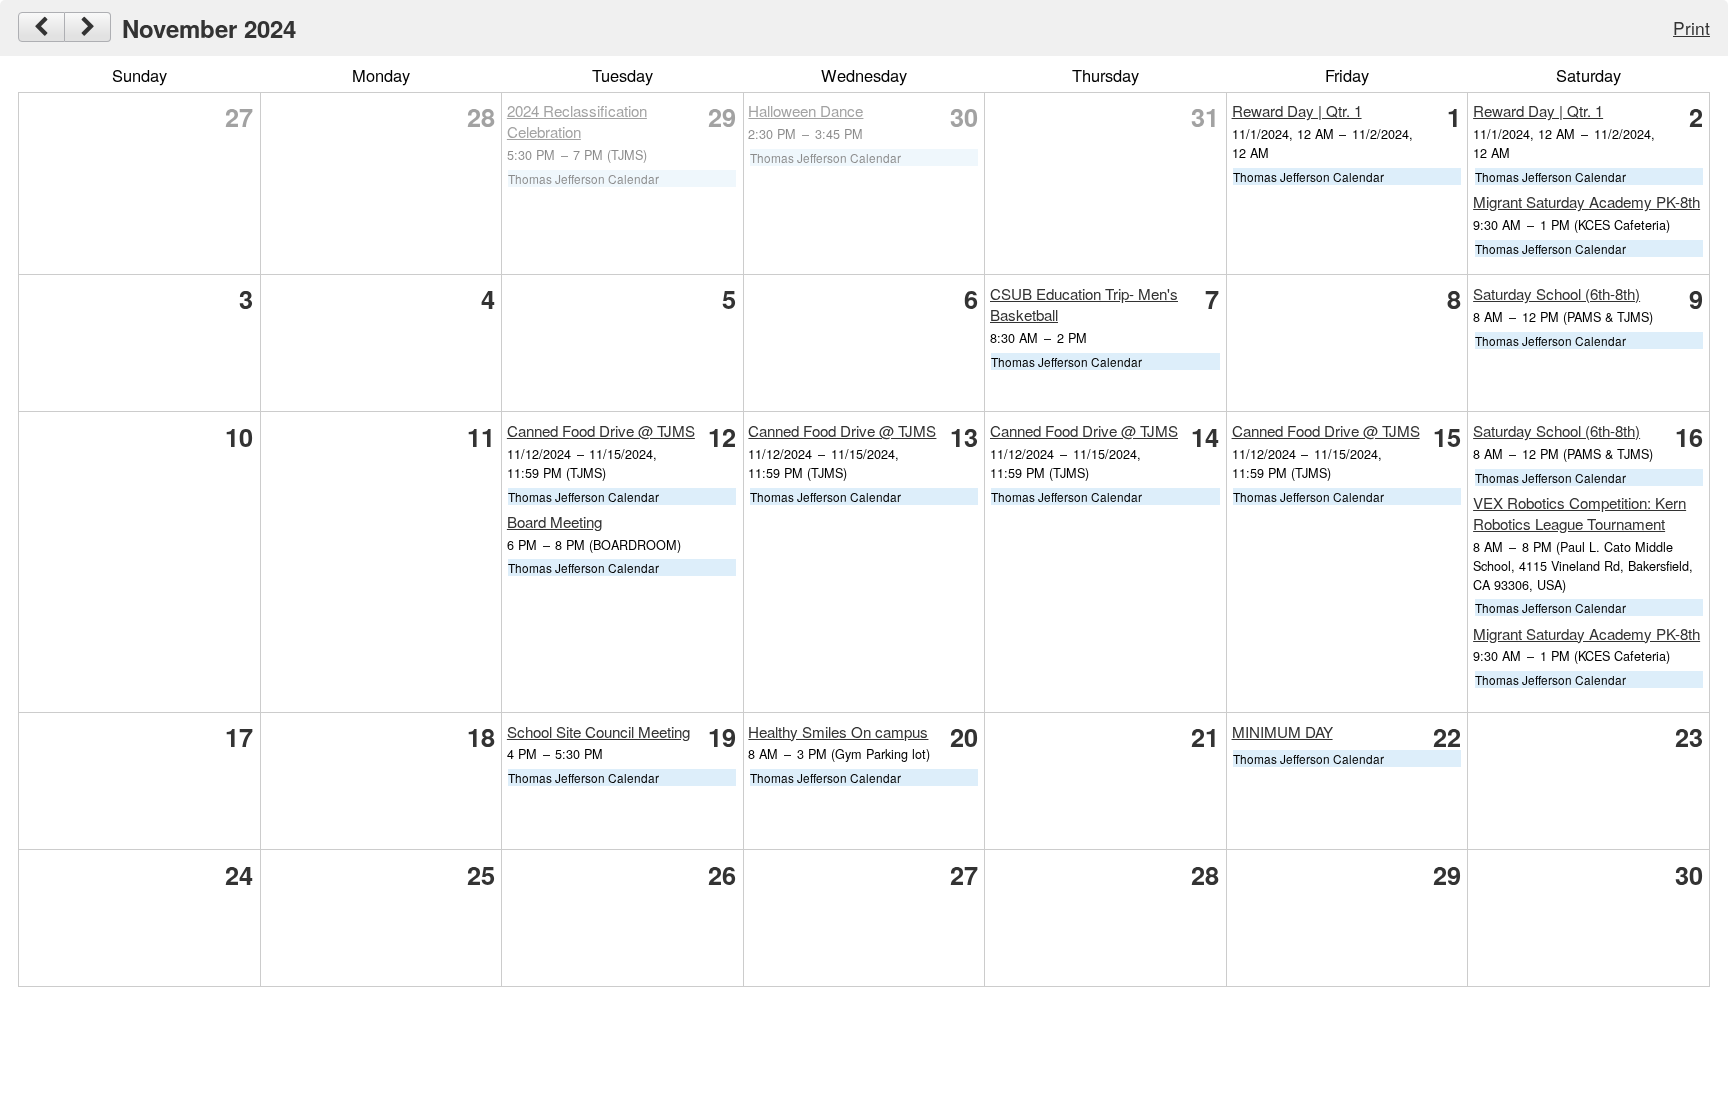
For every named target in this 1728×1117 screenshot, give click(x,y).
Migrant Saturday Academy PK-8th (1586, 201)
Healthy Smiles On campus (838, 731)
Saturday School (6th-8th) (1556, 293)
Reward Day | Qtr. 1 (1297, 110)
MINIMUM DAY (1282, 731)
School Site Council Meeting (598, 731)
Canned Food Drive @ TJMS (601, 430)
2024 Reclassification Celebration (577, 121)
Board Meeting (554, 521)
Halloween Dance (805, 110)
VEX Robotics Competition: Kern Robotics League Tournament (1579, 513)
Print (1691, 27)
